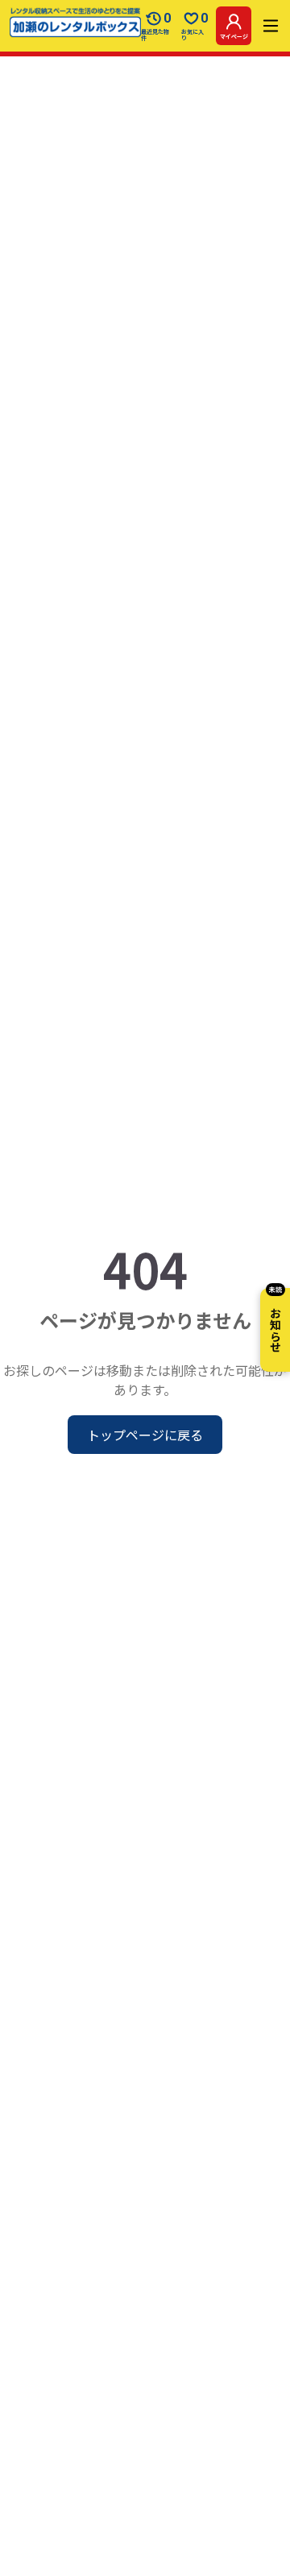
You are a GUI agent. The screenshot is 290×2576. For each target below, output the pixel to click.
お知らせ (275, 1320)
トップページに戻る (145, 1435)
